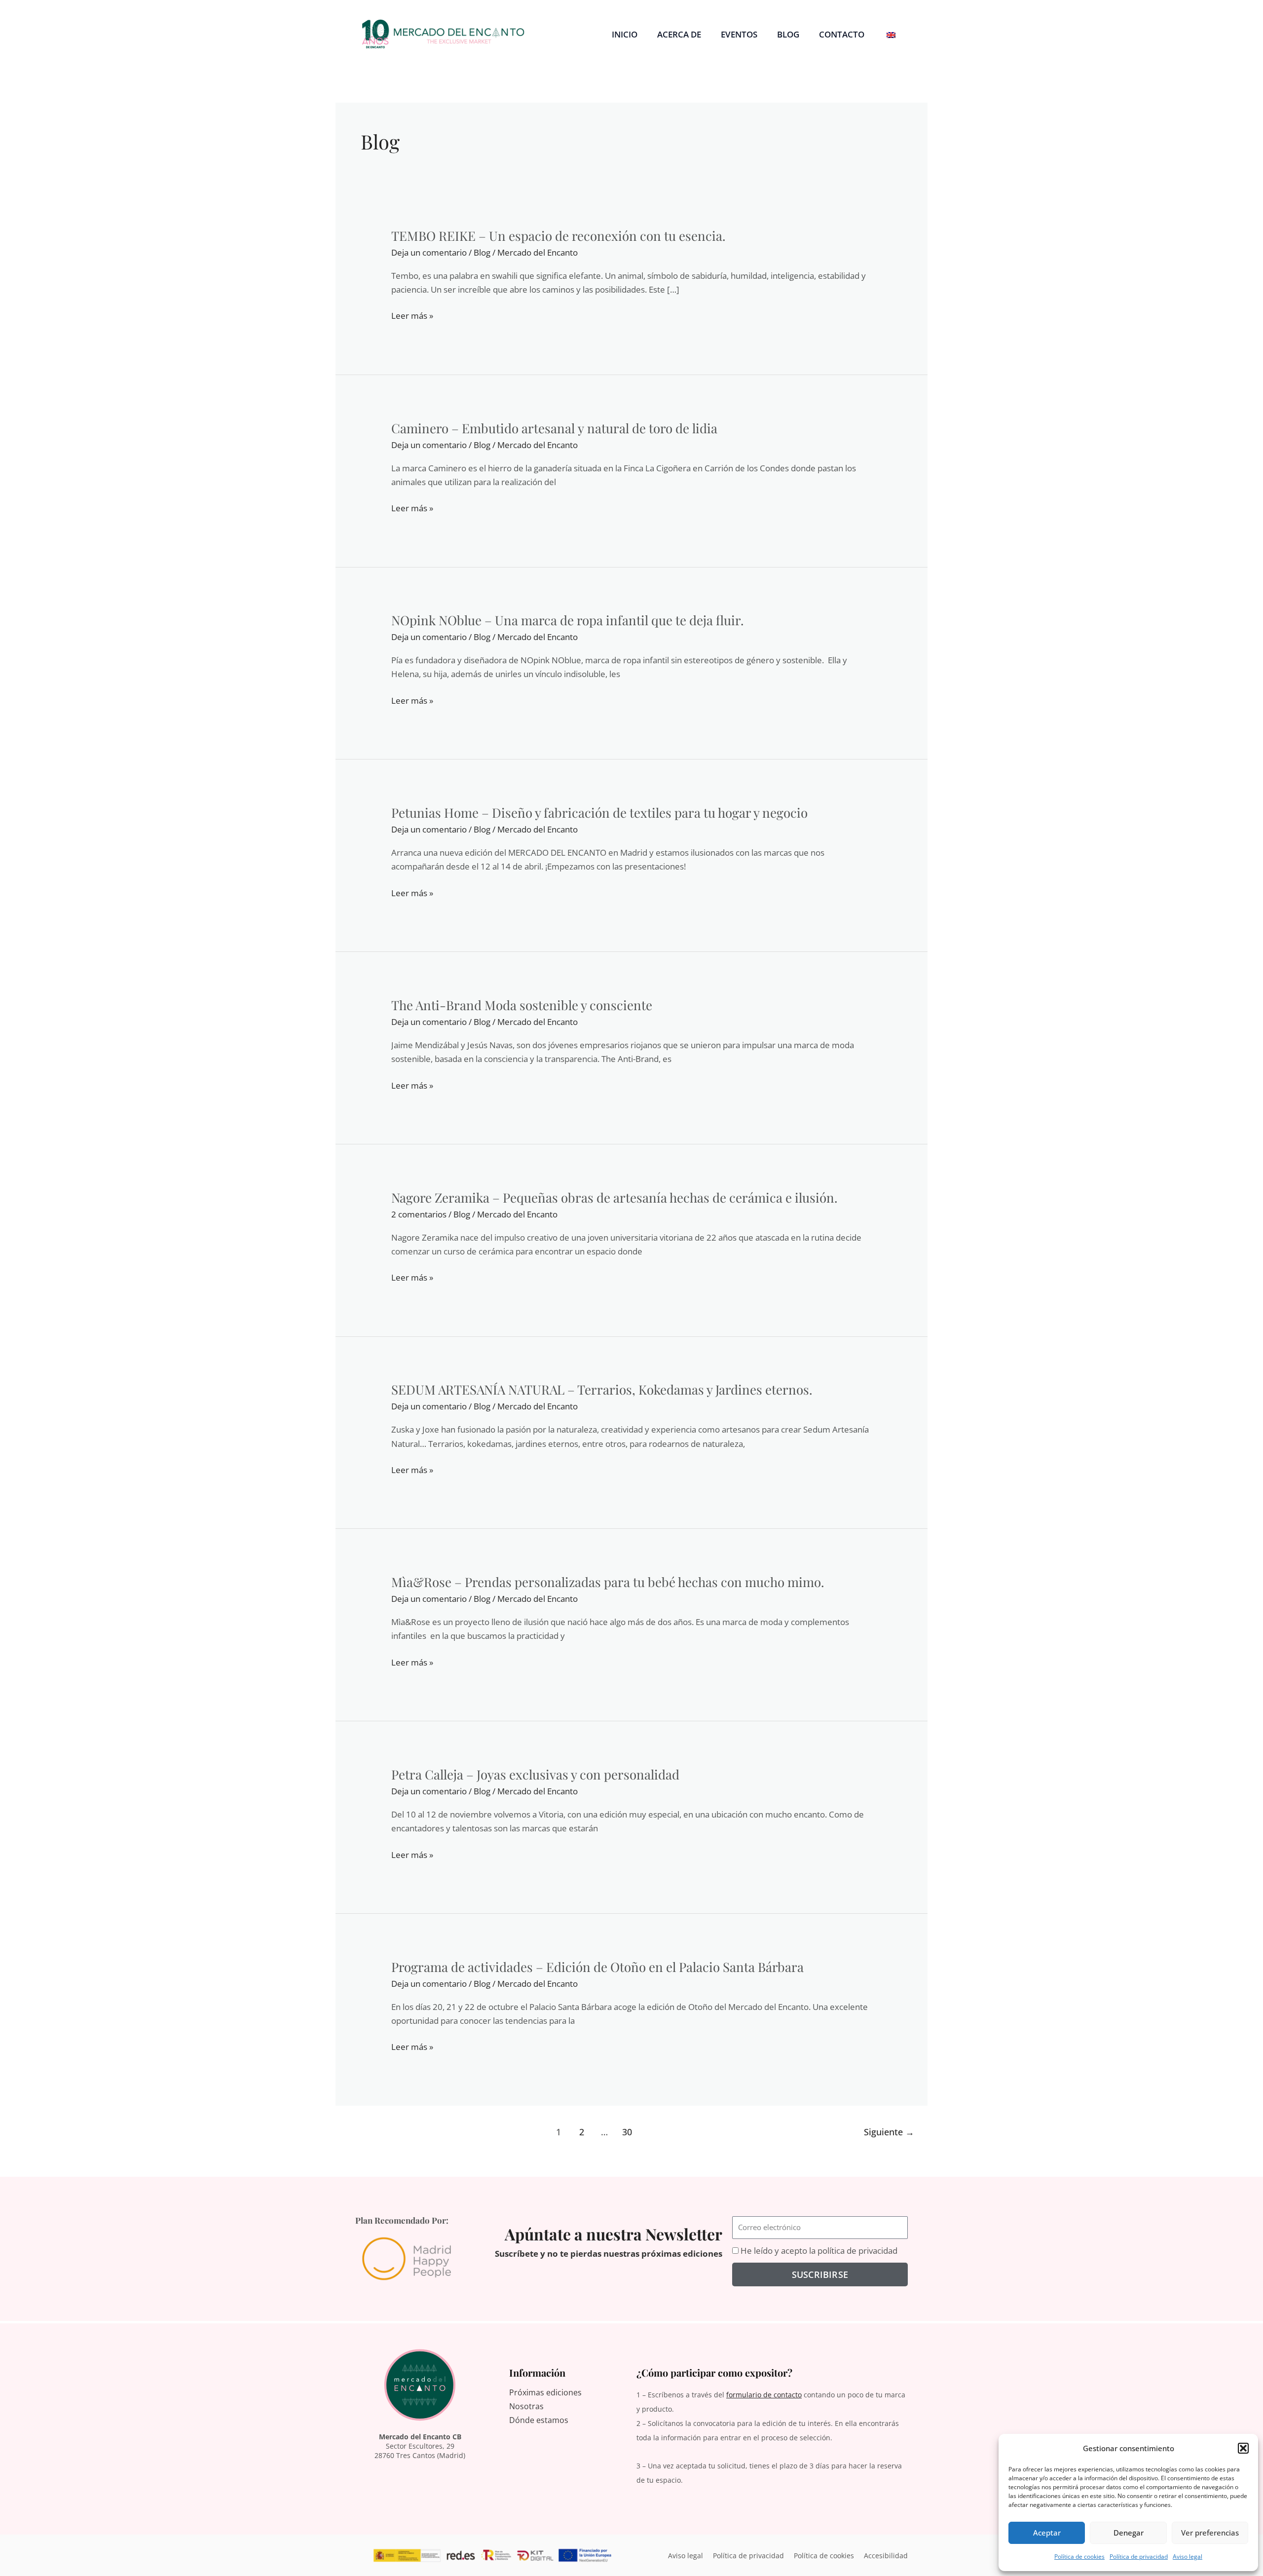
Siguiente (889, 2132)
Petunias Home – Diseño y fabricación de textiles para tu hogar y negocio (599, 813)
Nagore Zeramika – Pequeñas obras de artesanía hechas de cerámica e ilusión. (614, 1197)
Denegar (1129, 2533)
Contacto (842, 34)
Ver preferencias (1210, 2533)
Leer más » (412, 316)
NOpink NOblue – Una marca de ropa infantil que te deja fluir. (568, 620)
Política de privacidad (1139, 2557)
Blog (788, 34)
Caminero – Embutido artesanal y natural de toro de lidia (554, 428)
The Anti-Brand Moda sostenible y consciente (522, 1005)
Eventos (739, 34)
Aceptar (1047, 2533)
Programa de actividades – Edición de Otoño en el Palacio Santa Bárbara (597, 1967)
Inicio (625, 34)
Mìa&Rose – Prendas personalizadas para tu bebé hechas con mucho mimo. (608, 1582)
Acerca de (679, 34)
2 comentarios (419, 1214)
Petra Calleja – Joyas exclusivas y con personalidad (535, 1774)
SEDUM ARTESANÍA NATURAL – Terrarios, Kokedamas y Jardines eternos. (602, 1389)
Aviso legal (1188, 2557)
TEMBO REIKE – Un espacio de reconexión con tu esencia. (558, 236)
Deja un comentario (429, 252)
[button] (1243, 2448)
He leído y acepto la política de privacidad (819, 2251)
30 (627, 2132)
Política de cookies (1079, 2557)
